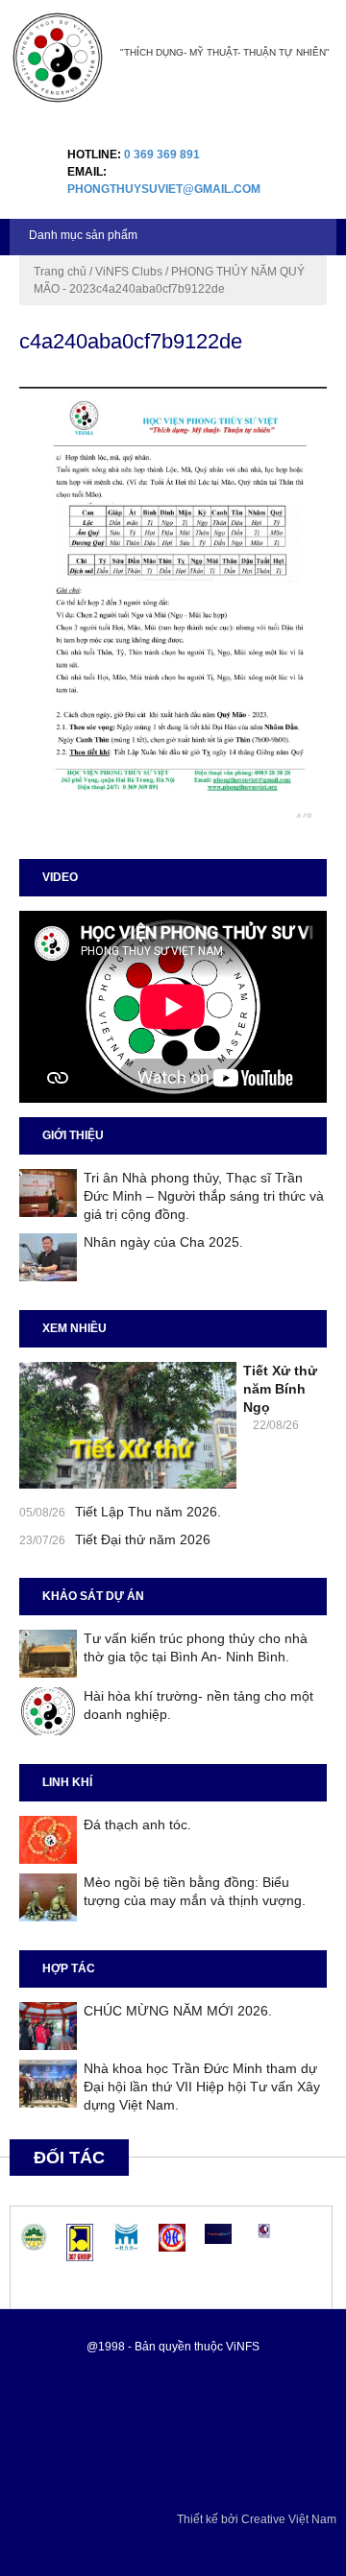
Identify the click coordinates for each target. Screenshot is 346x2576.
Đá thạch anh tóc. (137, 1825)
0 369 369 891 (162, 155)
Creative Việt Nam (289, 2519)
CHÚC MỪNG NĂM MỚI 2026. (178, 2011)
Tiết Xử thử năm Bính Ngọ (280, 1389)
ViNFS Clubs (129, 272)
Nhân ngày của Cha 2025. (163, 1242)
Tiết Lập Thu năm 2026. (148, 1512)
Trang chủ (60, 272)
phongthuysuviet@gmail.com (164, 189)
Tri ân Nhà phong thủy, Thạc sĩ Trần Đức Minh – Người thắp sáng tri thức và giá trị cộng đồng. (204, 1196)
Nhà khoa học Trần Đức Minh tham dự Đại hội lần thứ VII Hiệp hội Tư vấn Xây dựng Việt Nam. (202, 2087)
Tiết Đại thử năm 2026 (143, 1539)
